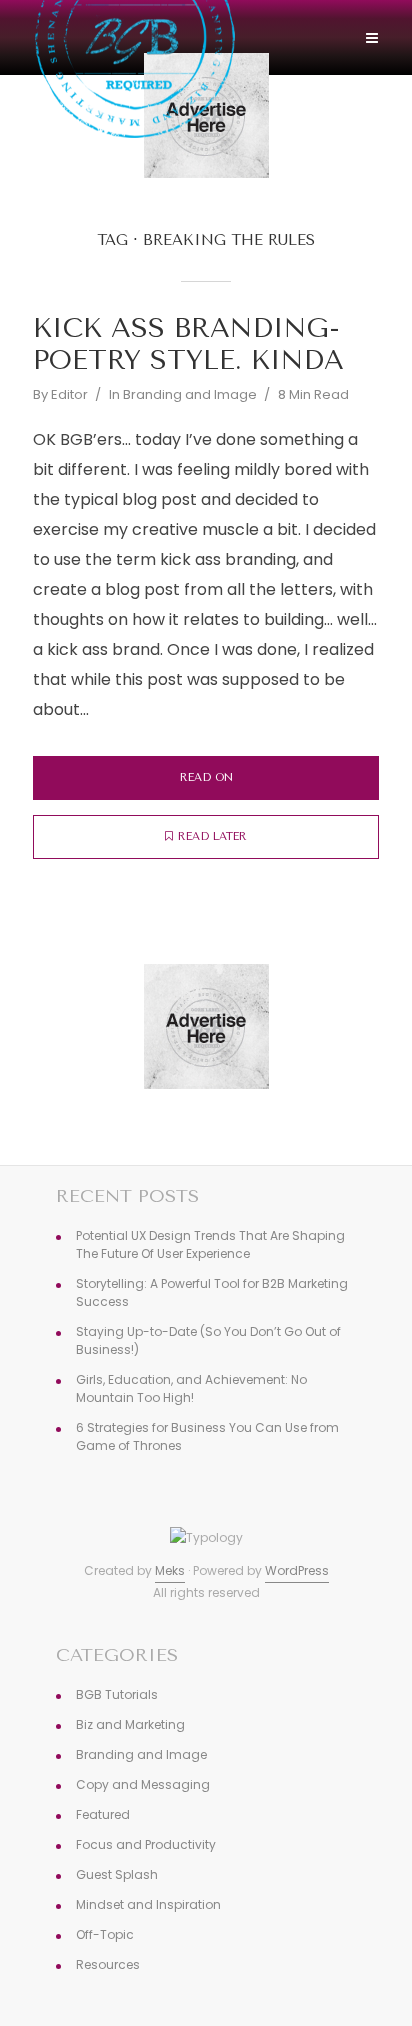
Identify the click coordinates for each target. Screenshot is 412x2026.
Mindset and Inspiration (148, 1904)
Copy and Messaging (143, 1784)
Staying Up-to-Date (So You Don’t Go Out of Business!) (208, 1340)
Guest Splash (117, 1874)
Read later (212, 836)
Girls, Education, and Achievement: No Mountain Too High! (191, 1388)
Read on (206, 777)
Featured (103, 1814)
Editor (69, 394)
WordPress (297, 1570)
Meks (170, 1570)
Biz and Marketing (130, 1724)
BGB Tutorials (117, 1694)
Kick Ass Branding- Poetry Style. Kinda (188, 344)
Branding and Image (190, 394)
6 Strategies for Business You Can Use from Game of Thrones (207, 1436)
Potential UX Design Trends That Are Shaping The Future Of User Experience (210, 1244)
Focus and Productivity (146, 1844)
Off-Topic (105, 1934)
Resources (108, 1964)
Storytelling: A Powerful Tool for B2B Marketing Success (212, 1292)
